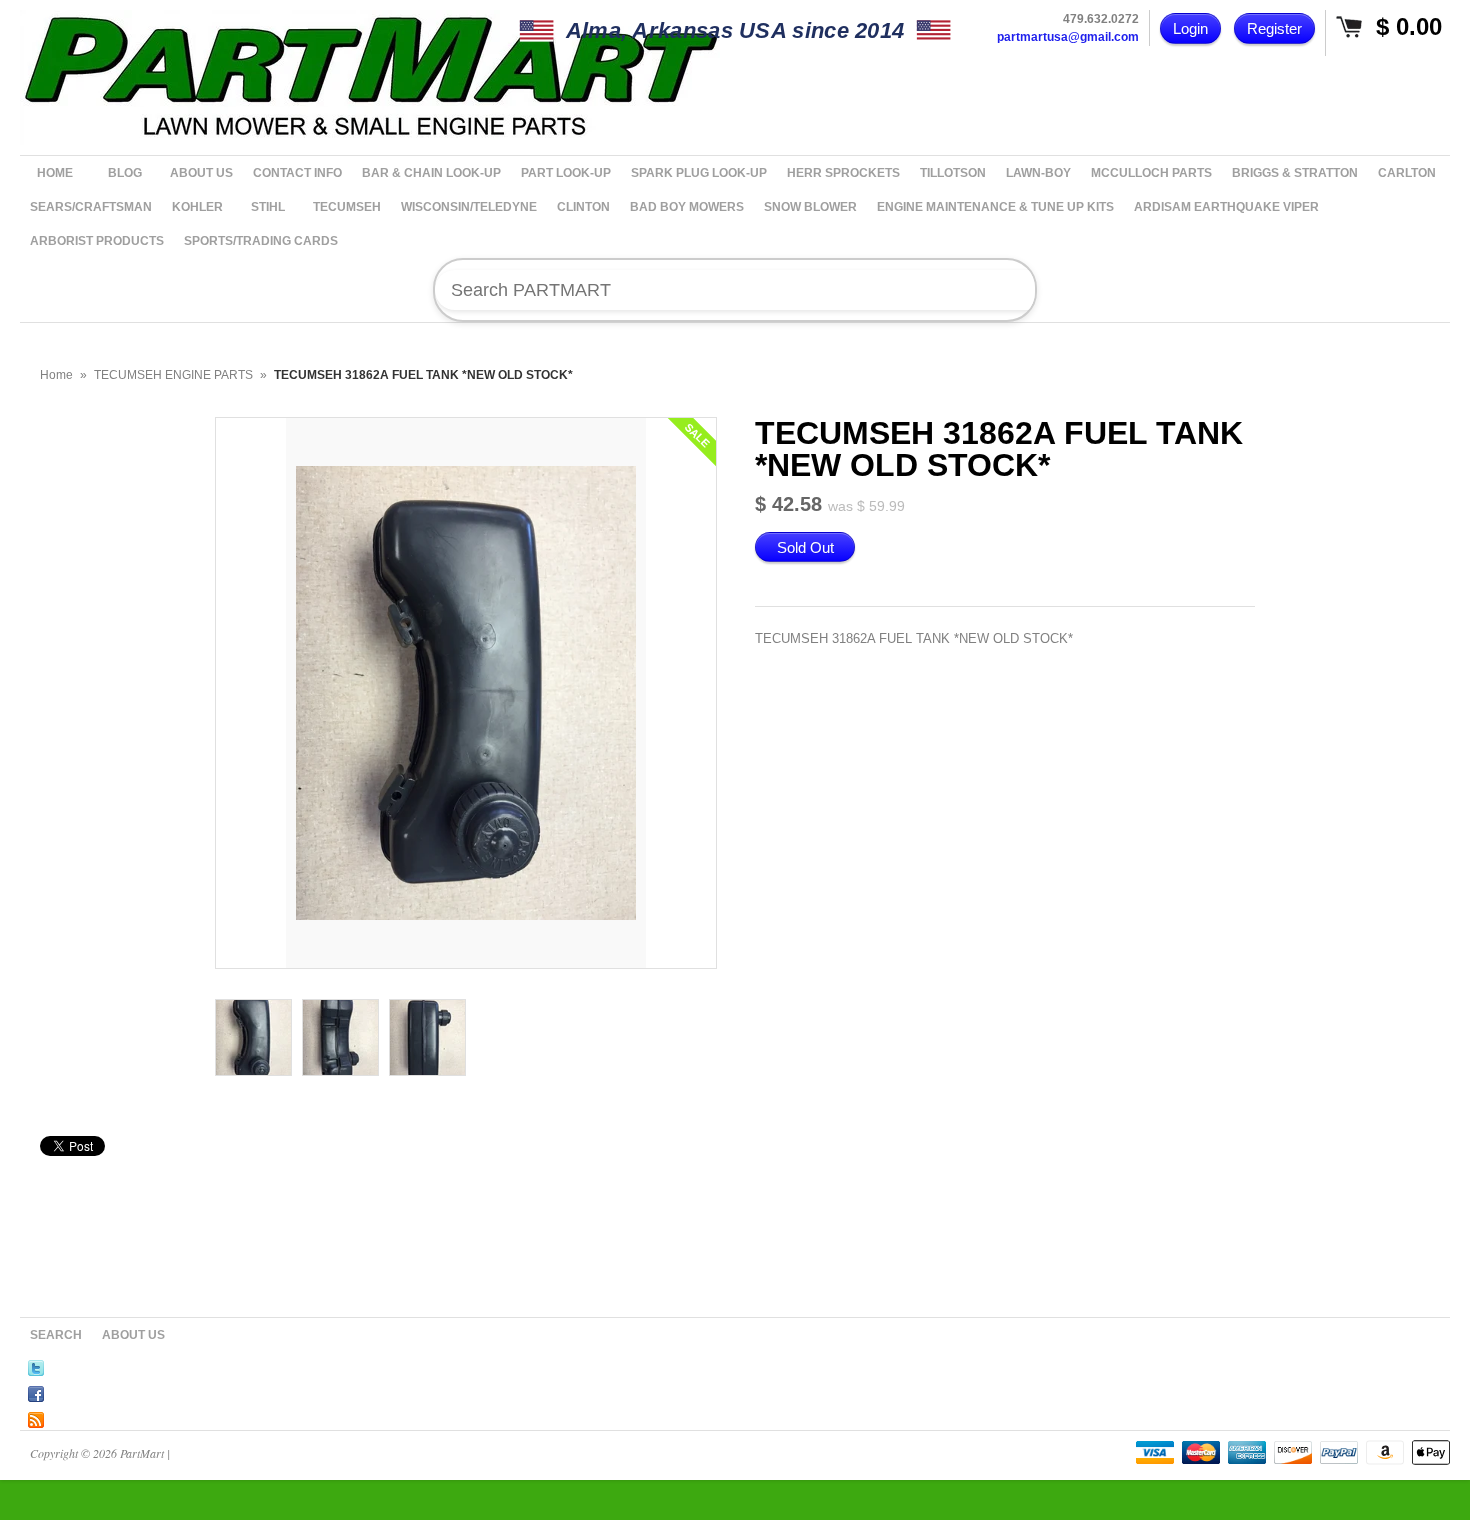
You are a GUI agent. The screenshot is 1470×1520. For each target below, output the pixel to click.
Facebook (36, 1391)
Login (1190, 28)
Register (1274, 28)
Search (56, 1335)
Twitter (36, 1365)
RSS (36, 1417)
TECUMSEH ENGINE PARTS (173, 375)
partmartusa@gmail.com (1068, 37)
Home (56, 375)
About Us (133, 1335)
